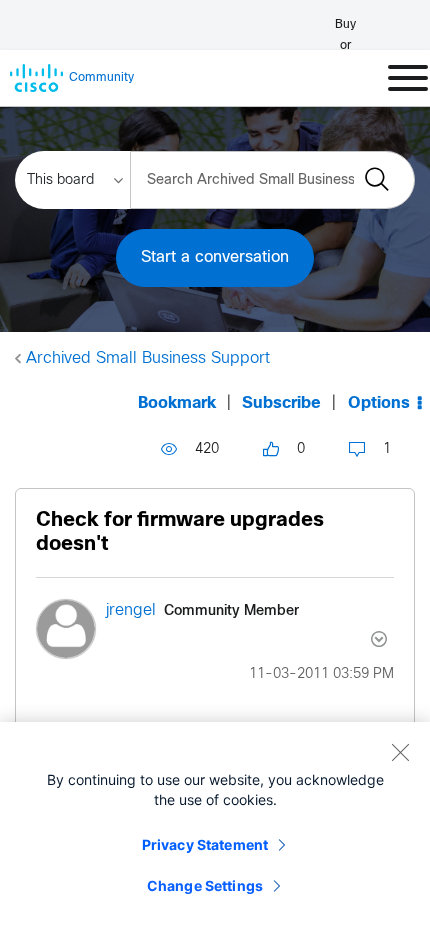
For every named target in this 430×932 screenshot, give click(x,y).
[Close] (400, 752)
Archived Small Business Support (148, 358)
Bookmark (177, 403)
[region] (215, 827)
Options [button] (379, 403)
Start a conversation (215, 257)
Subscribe (281, 403)
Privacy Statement (205, 844)
